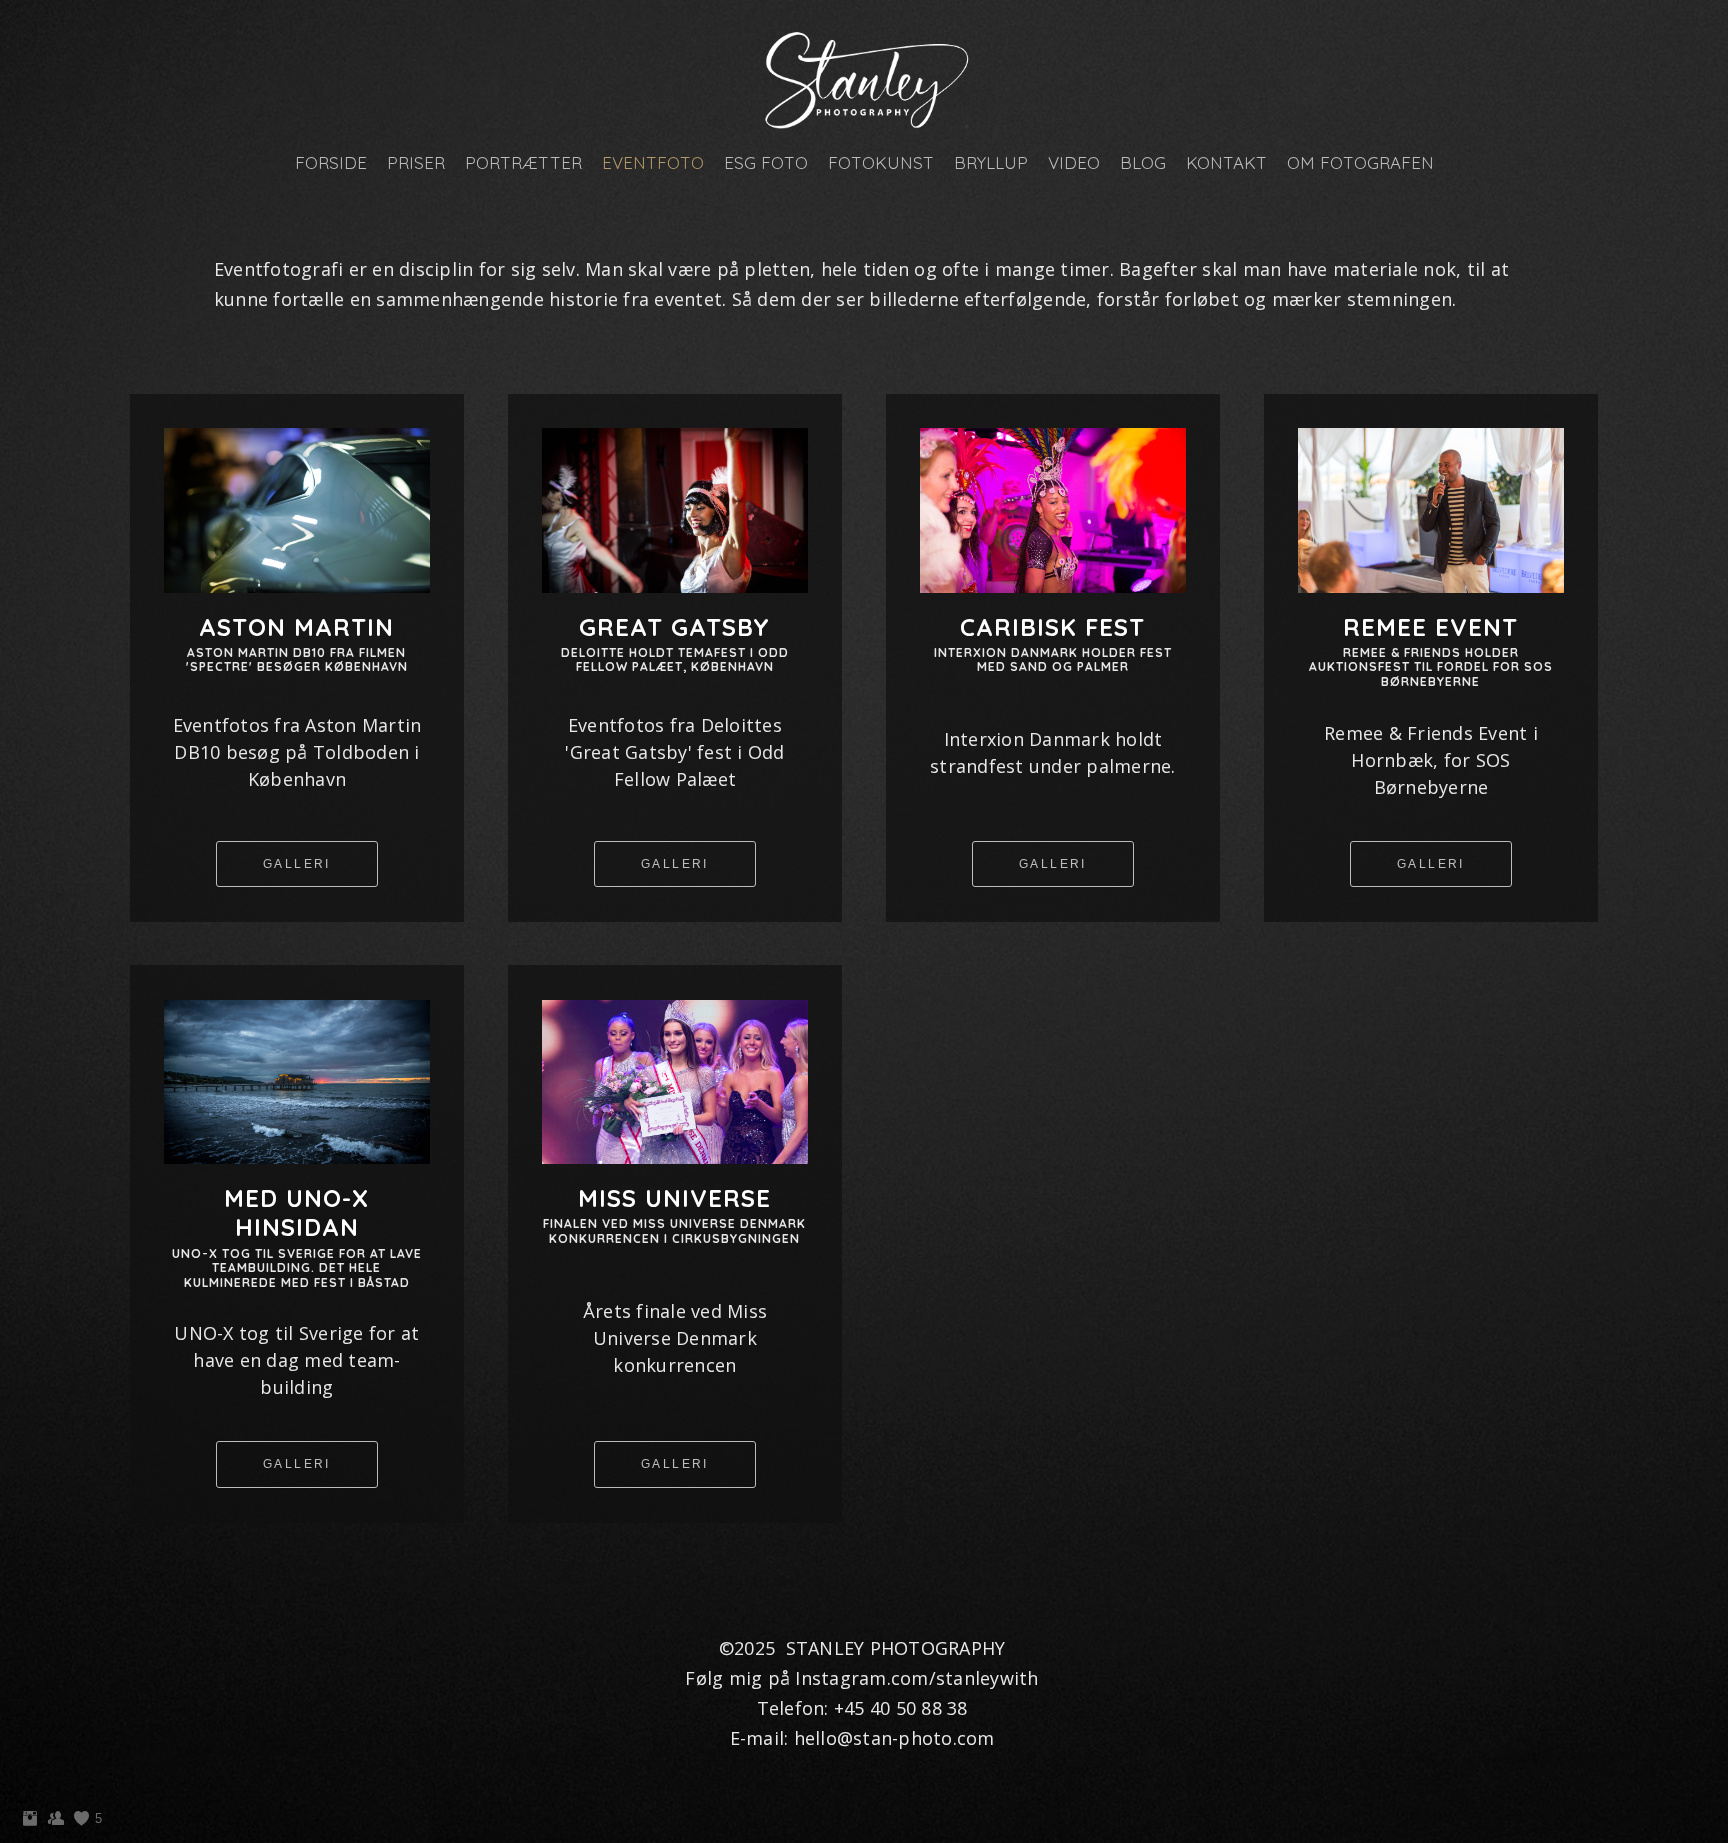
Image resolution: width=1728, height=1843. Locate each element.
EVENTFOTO (653, 162)
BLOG (1143, 162)
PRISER (416, 162)
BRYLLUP (991, 162)
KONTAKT (1226, 162)
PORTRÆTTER (523, 162)
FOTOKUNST (881, 162)
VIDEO (1074, 162)
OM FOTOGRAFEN (1360, 162)
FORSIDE (331, 162)
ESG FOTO (766, 162)
